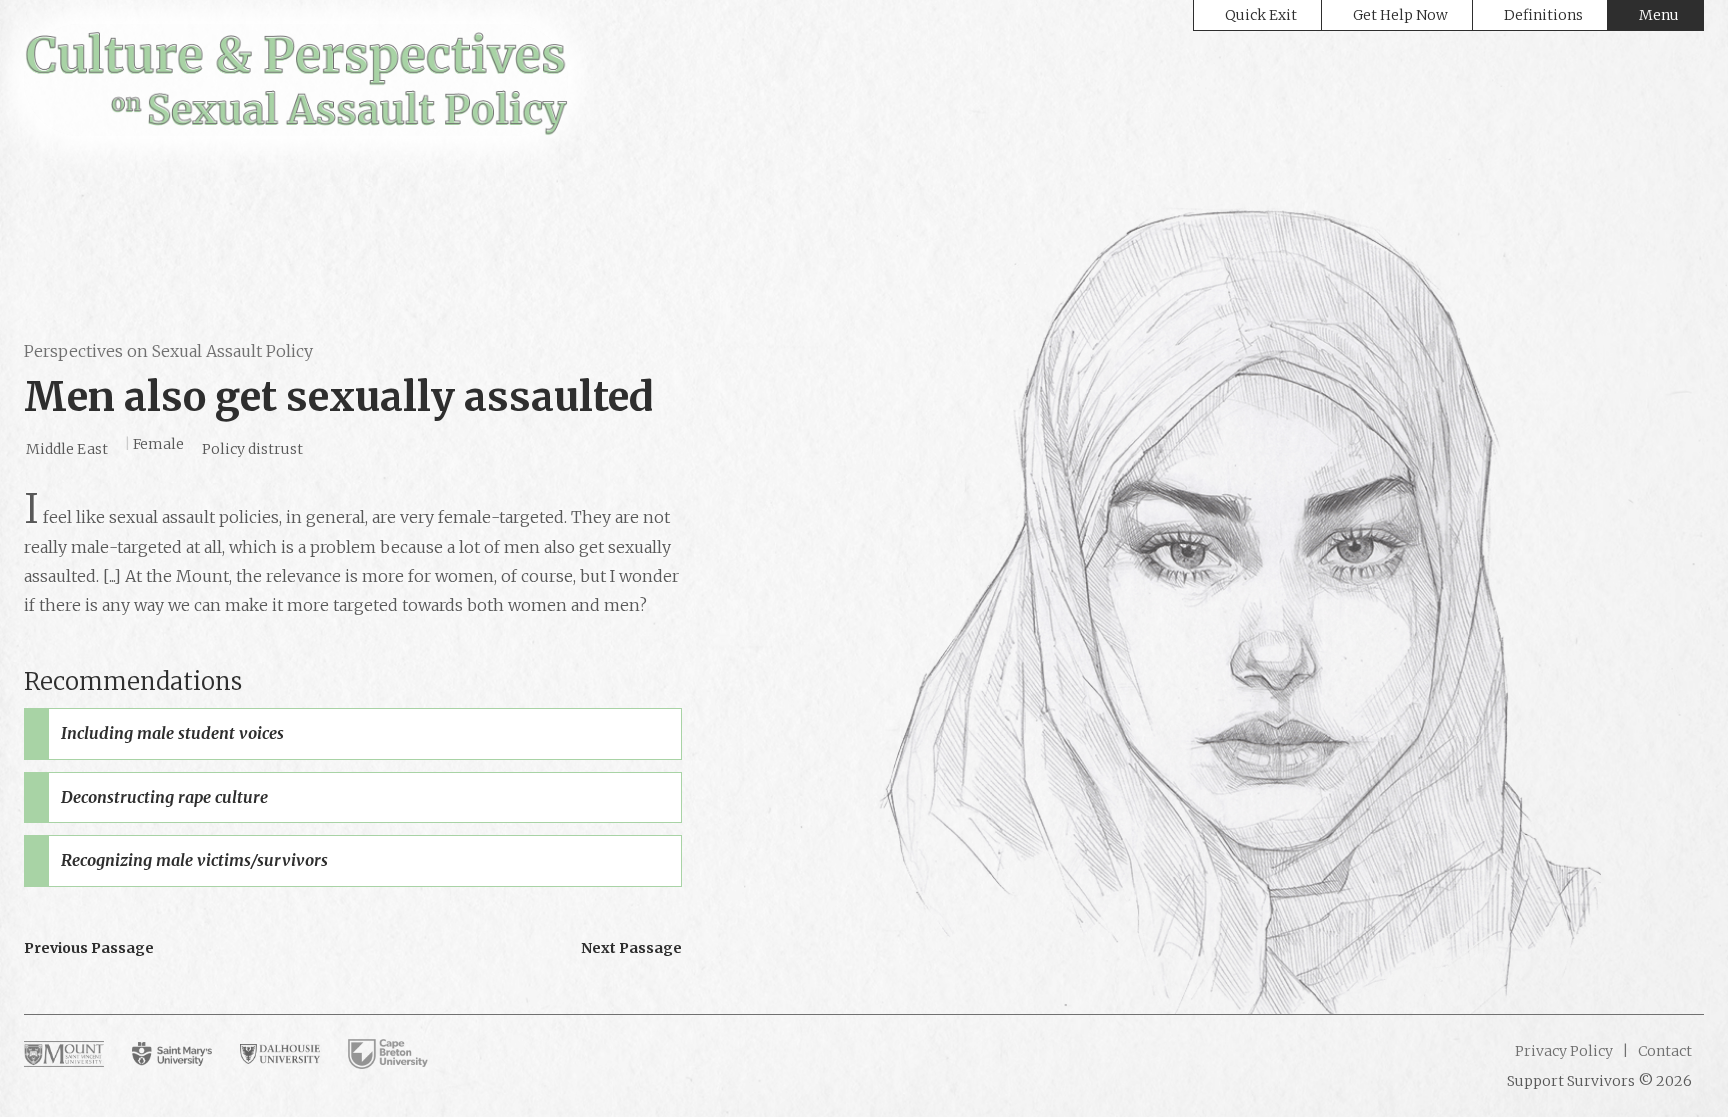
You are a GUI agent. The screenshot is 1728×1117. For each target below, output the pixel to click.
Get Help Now (1400, 15)
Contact (1663, 1051)
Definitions (1543, 15)
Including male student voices (172, 733)
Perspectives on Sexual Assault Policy (168, 351)
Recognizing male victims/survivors (194, 860)
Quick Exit (1261, 15)
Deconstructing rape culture (164, 797)
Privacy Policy (1564, 1051)
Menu (1659, 15)
